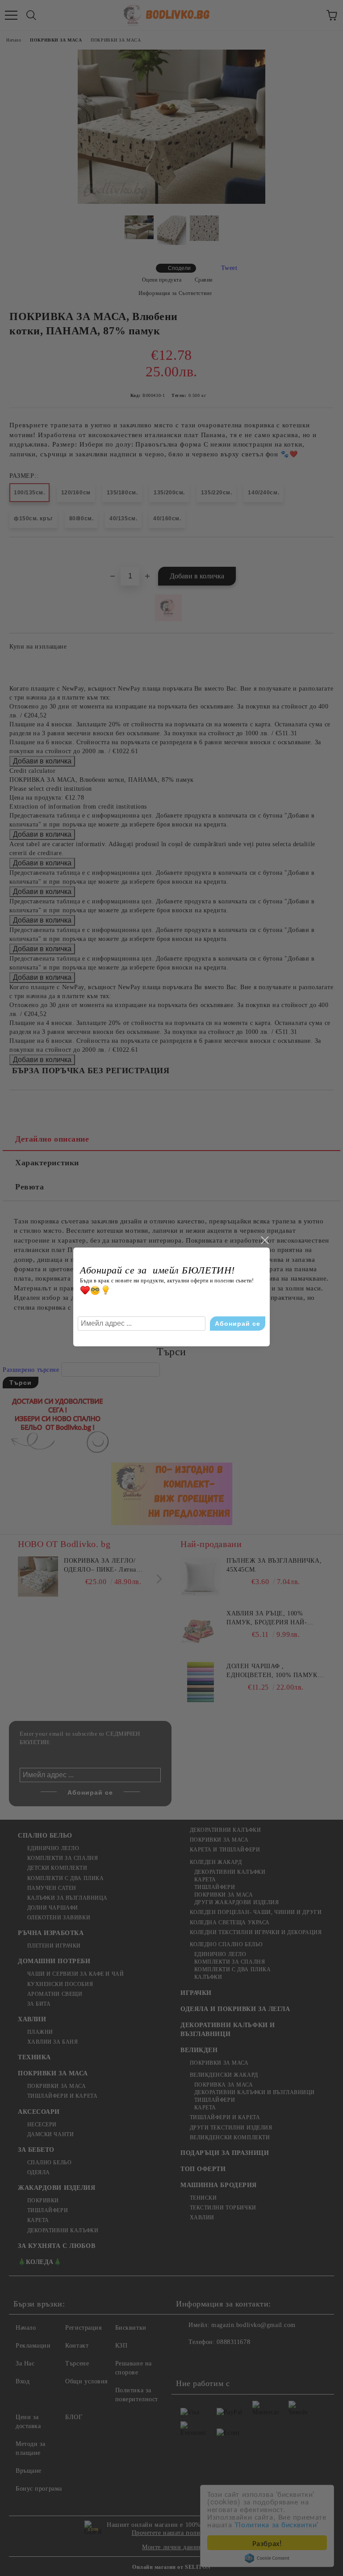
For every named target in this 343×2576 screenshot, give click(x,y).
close (264, 1240)
